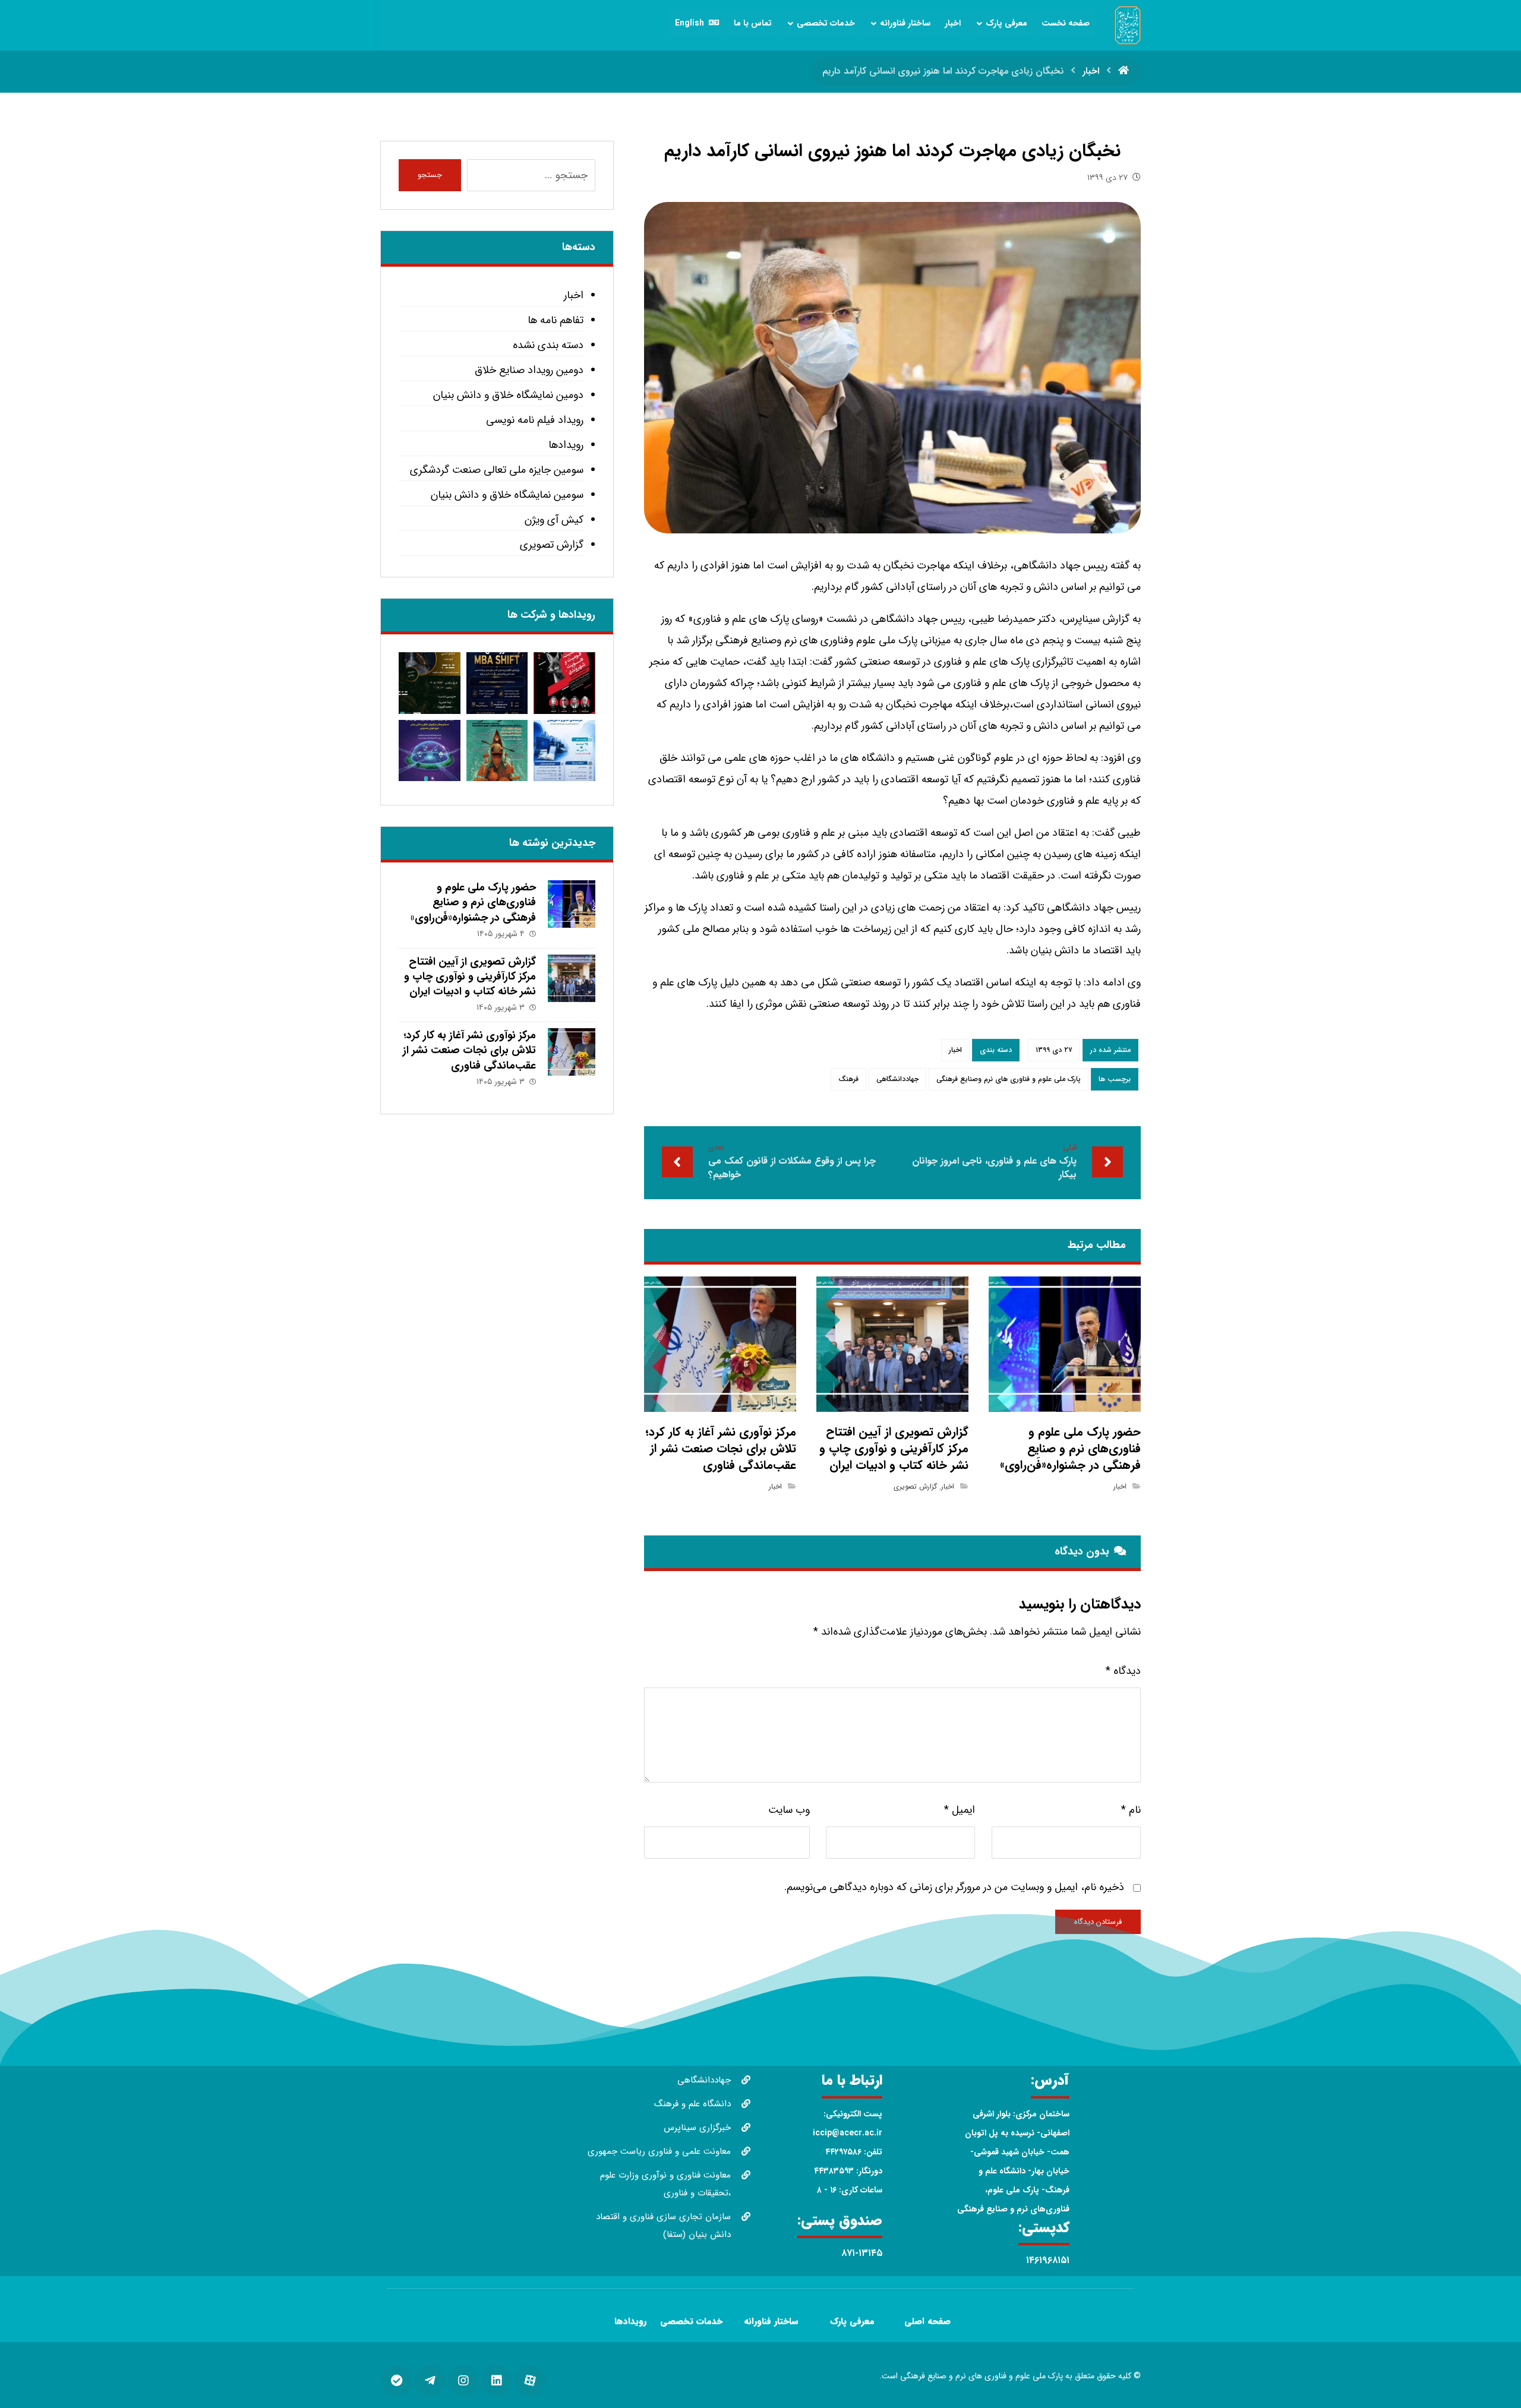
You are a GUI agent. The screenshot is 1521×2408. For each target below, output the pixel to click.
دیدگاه (1123, 1671)
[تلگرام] (430, 2381)
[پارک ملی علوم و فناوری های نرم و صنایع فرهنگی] (1128, 25)
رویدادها (566, 445)
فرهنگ (848, 1079)
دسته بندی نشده (548, 345)
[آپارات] (530, 2381)
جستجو (430, 175)
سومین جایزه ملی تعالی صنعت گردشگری (496, 470)
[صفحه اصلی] (1124, 71)
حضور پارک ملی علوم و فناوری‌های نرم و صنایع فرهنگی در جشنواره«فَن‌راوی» (473, 902)
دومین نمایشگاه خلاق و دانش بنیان (508, 395)
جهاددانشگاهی (897, 1079)
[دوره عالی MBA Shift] (497, 683)
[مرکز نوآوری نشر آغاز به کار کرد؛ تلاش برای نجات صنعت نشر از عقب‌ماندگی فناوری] (572, 1052)
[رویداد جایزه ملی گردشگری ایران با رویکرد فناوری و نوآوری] (497, 750)
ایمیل (960, 1810)
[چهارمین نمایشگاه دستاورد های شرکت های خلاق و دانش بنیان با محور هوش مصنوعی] (429, 750)
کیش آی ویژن (554, 520)
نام (1131, 1810)
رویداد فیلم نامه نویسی (534, 420)
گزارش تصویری (915, 1486)
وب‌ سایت (789, 1810)
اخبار (955, 1050)
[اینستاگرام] (463, 2381)
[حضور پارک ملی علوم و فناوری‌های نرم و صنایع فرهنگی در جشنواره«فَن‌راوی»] (572, 904)
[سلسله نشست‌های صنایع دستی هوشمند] (429, 683)
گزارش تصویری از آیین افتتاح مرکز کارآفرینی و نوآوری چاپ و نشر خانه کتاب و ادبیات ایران (470, 977)
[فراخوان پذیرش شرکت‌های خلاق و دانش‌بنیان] (564, 750)
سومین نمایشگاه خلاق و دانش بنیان (507, 495)
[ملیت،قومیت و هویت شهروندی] (564, 683)
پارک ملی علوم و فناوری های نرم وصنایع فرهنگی (1009, 1079)
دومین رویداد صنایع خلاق (529, 370)
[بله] (397, 2381)
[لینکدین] (497, 2381)
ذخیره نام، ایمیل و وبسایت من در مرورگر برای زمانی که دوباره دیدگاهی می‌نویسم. (954, 1887)
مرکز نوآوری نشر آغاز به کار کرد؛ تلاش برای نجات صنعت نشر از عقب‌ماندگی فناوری (469, 1050)
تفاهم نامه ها (555, 320)
